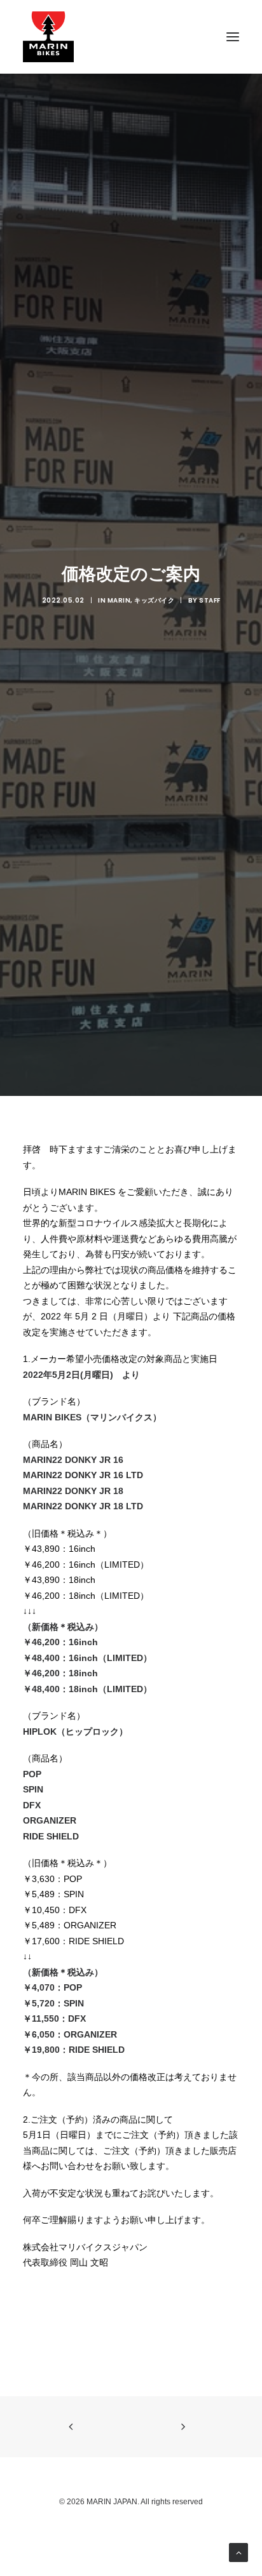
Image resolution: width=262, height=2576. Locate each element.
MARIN (119, 600)
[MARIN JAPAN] (131, 37)
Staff (210, 600)
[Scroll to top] (238, 2552)
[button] (233, 37)
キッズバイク (154, 600)
